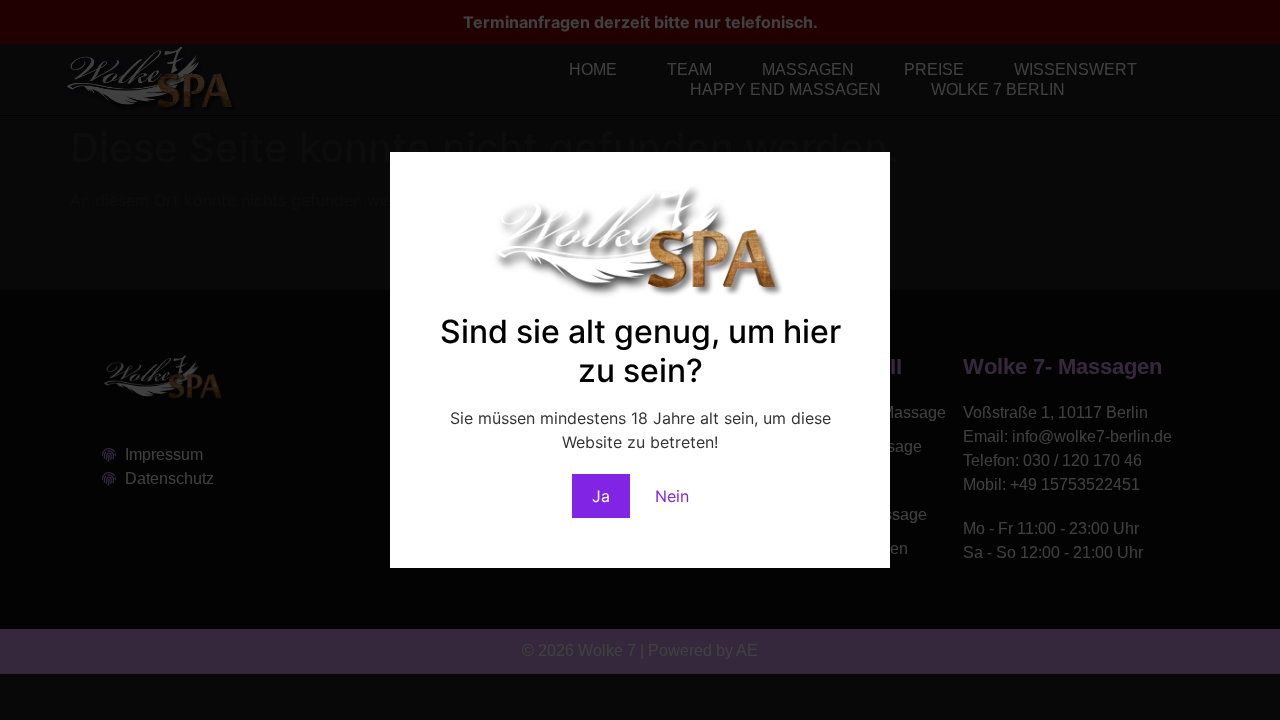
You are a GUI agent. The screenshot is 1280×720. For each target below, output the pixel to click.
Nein (672, 496)
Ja (601, 496)
